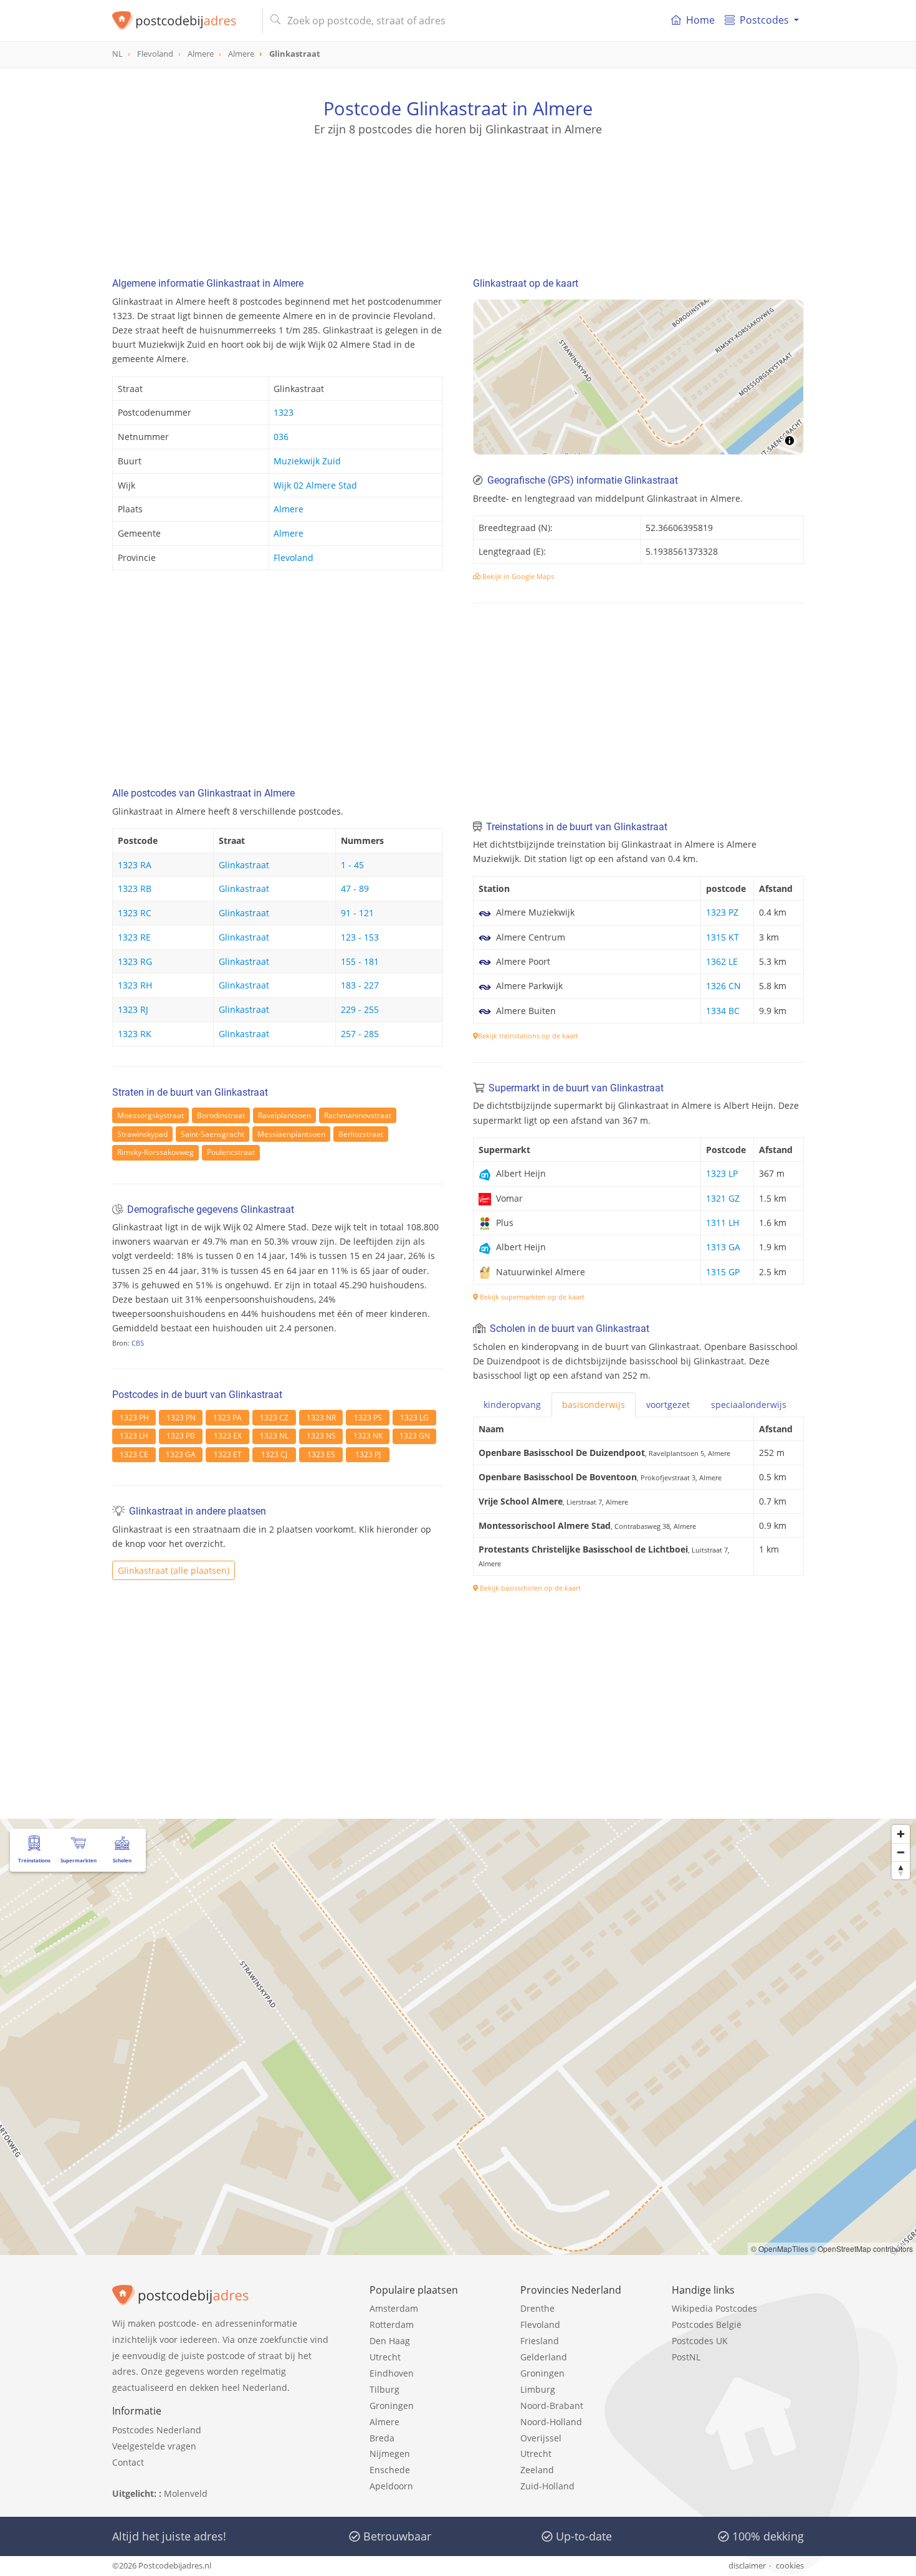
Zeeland (537, 2470)
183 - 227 (360, 985)
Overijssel (541, 2438)
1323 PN (181, 1418)
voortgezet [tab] (668, 1405)
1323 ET (228, 1454)
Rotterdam (392, 2325)
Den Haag (390, 2341)
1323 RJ (133, 1009)
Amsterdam (394, 2308)
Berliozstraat (361, 1134)
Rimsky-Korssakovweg (155, 1152)
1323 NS (321, 1436)
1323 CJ (274, 1454)
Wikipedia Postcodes (714, 2308)
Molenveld (186, 2493)
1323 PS (368, 1418)
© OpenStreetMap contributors (861, 2248)
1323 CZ (274, 1418)
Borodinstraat (221, 1115)
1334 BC (723, 1011)
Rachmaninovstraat (358, 1115)
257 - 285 (360, 1034)
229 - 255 (360, 1009)
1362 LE (722, 961)
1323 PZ (722, 912)
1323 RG (135, 961)
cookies (790, 2565)
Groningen (392, 2406)
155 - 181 (360, 961)
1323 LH (134, 1436)
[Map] (638, 377)
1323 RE (134, 937)
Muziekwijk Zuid (307, 461)
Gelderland (544, 2357)
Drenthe (537, 2308)
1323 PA (227, 1418)
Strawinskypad (142, 1134)
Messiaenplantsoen (291, 1134)
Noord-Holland (551, 2422)
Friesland (540, 2341)
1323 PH (134, 1418)
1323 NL (274, 1436)
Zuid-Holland (547, 2486)
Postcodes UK (700, 2341)
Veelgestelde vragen (154, 2446)
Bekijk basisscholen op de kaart (529, 1588)
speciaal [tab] (749, 1405)
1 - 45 (352, 865)
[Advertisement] (458, 193)
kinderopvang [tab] (512, 1405)
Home (700, 20)
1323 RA (135, 865)
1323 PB (181, 1436)
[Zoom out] (901, 1852)
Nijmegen (390, 2454)
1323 (284, 412)
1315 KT (723, 937)
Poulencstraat (231, 1152)
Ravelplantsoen (284, 1115)
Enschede (390, 2470)
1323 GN (415, 1436)
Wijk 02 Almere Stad (315, 485)
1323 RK (135, 1034)
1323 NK (368, 1436)
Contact (128, 2462)
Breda (382, 2438)
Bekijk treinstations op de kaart (528, 1036)
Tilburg (384, 2389)
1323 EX (228, 1436)
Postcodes (764, 20)
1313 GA (723, 1247)
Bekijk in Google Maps (517, 576)
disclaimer (747, 2565)
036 (281, 437)
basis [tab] (594, 1405)
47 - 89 (355, 888)
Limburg (538, 2389)
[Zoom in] (901, 1834)
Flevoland (293, 558)
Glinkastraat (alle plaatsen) (174, 1570)
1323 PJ (368, 1454)
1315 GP (723, 1272)
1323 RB (135, 888)
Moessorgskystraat (150, 1115)
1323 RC (135, 913)
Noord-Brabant (552, 2406)
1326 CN (723, 986)
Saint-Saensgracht (212, 1134)
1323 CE (134, 1454)
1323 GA (181, 1454)
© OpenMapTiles (780, 2248)
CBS (138, 1343)
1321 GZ (723, 1198)
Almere (289, 509)
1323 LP (722, 1173)
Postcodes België (707, 2325)
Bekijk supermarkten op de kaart (531, 1297)
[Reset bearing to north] (901, 1870)
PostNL (686, 2357)
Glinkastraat (244, 865)
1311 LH (723, 1223)
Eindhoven (392, 2373)
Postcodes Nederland (157, 2430)
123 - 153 (360, 937)
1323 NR (321, 1418)
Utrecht (385, 2357)
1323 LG (414, 1418)
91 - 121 (357, 913)
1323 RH (135, 985)
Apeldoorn (391, 2486)
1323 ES (321, 1454)
